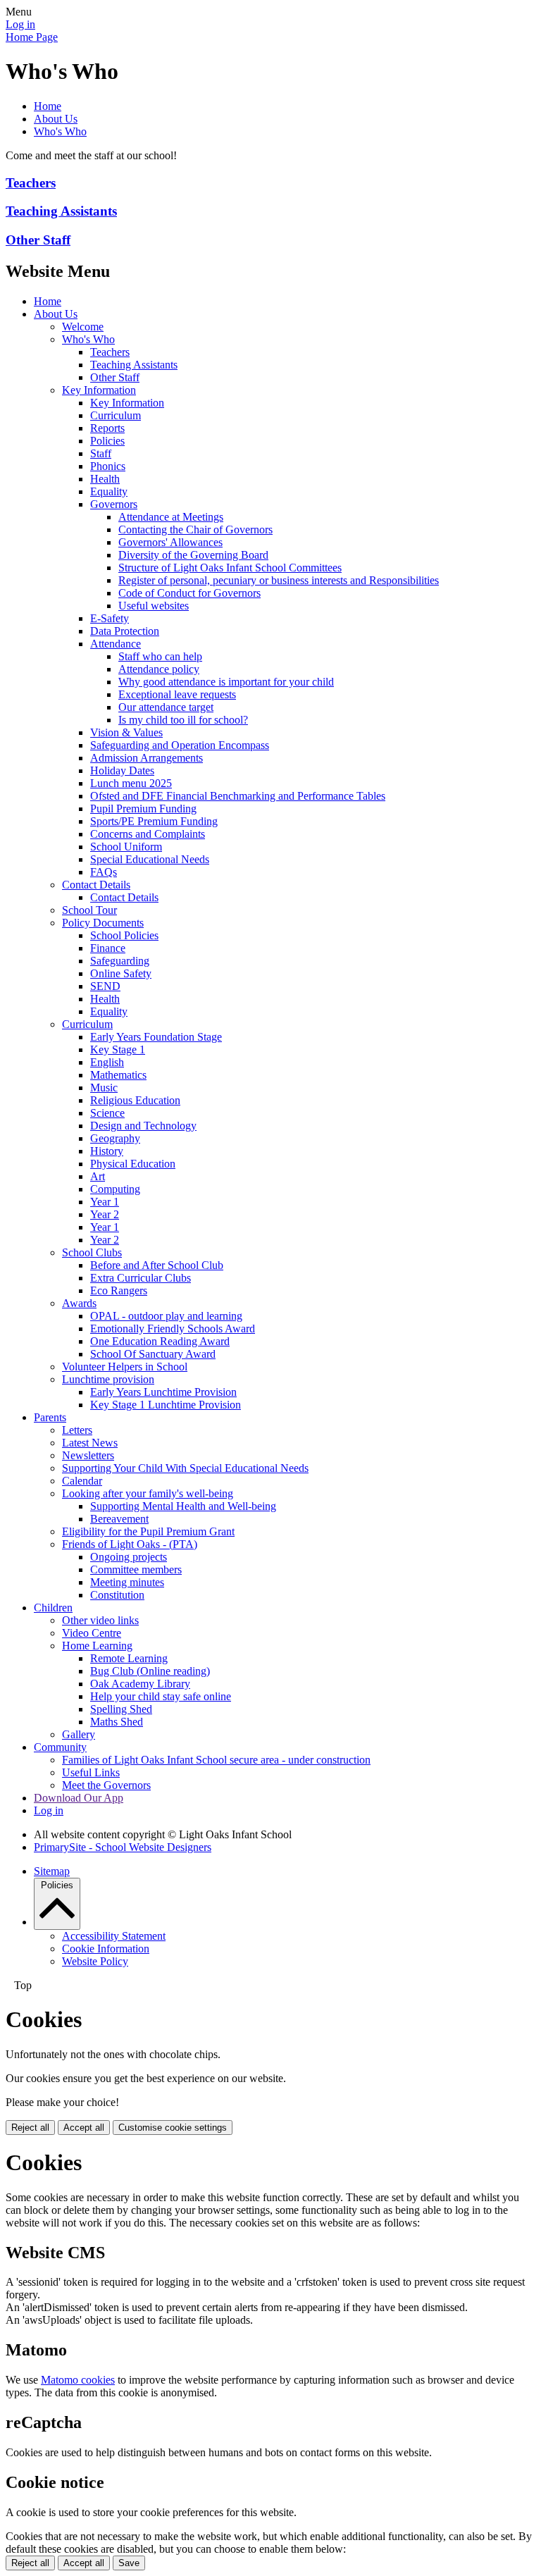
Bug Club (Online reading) (150, 1671)
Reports (107, 428)
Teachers (31, 183)
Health (105, 479)
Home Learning (97, 1646)
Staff (101, 453)
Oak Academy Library (140, 1684)
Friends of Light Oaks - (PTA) (130, 1544)
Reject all (30, 2128)
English (107, 1062)
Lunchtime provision (108, 1379)
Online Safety (121, 973)
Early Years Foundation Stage (156, 1037)
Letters (77, 1430)
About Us (56, 119)
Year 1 (105, 1202)
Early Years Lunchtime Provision (163, 1392)
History (107, 1151)
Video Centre (92, 1633)
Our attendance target (166, 707)
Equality (109, 491)
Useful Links (91, 1772)
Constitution (117, 1595)
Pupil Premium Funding (143, 809)
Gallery (79, 1734)
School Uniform (126, 847)
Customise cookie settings (173, 2128)
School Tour (89, 910)
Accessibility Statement (114, 1936)
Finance (108, 948)
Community (60, 1747)
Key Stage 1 (118, 1049)
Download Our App (79, 1798)
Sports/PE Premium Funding (154, 821)
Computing (115, 1189)
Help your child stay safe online (161, 1696)
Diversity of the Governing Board (193, 555)
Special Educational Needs (150, 859)
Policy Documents (103, 923)
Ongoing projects (129, 1557)
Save (129, 2563)
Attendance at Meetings (171, 517)
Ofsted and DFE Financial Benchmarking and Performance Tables (238, 796)
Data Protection (125, 631)
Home (48, 106)
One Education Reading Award (160, 1341)
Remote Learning (129, 1658)
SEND (105, 986)
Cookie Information (106, 1949)
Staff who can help (160, 656)
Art (98, 1176)
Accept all (84, 2128)
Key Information (99, 390)
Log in (20, 24)
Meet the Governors (106, 1785)
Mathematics (118, 1075)
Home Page (32, 37)
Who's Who (60, 131)
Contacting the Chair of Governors (195, 530)
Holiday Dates (122, 770)
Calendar (82, 1481)
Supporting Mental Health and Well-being (183, 1506)
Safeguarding (120, 961)
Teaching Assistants (61, 211)
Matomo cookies (78, 2380)
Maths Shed (117, 1722)
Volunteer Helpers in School (125, 1367)
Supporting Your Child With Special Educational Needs (185, 1468)
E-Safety (110, 618)
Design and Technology (143, 1126)
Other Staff (38, 240)
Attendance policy (159, 669)
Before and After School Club (157, 1265)
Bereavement (119, 1519)
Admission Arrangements (147, 758)
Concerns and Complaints (148, 834)
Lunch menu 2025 (131, 783)
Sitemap (52, 1871)
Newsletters (88, 1455)
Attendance (116, 644)
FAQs (104, 872)
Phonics (108, 466)
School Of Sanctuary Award (153, 1354)
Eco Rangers (119, 1290)
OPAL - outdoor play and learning (166, 1316)
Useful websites (154, 606)
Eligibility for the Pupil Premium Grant (148, 1531)
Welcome (83, 327)
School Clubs (92, 1252)
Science (107, 1113)
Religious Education (135, 1100)
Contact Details (96, 885)
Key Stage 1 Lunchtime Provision (166, 1405)
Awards (79, 1303)
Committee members (136, 1569)
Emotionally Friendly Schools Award (173, 1329)
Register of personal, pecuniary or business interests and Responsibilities (279, 580)
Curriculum (116, 415)
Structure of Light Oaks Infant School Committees (230, 568)
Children (53, 1608)
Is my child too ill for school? (183, 720)
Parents (50, 1417)
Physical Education (133, 1164)
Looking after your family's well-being (148, 1493)
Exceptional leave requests (177, 694)
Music (104, 1088)
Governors (114, 504)
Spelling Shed (121, 1709)
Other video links (100, 1620)
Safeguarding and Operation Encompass (180, 745)
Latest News (90, 1443)
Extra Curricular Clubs (141, 1278)
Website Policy (95, 1961)
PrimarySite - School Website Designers (123, 1847)
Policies (107, 441)
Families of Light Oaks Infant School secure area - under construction (216, 1760)
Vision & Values (126, 732)
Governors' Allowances (170, 542)
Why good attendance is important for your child (226, 682)
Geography (115, 1138)
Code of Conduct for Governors (189, 593)
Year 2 (105, 1214)
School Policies (124, 935)
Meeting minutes (127, 1582)
